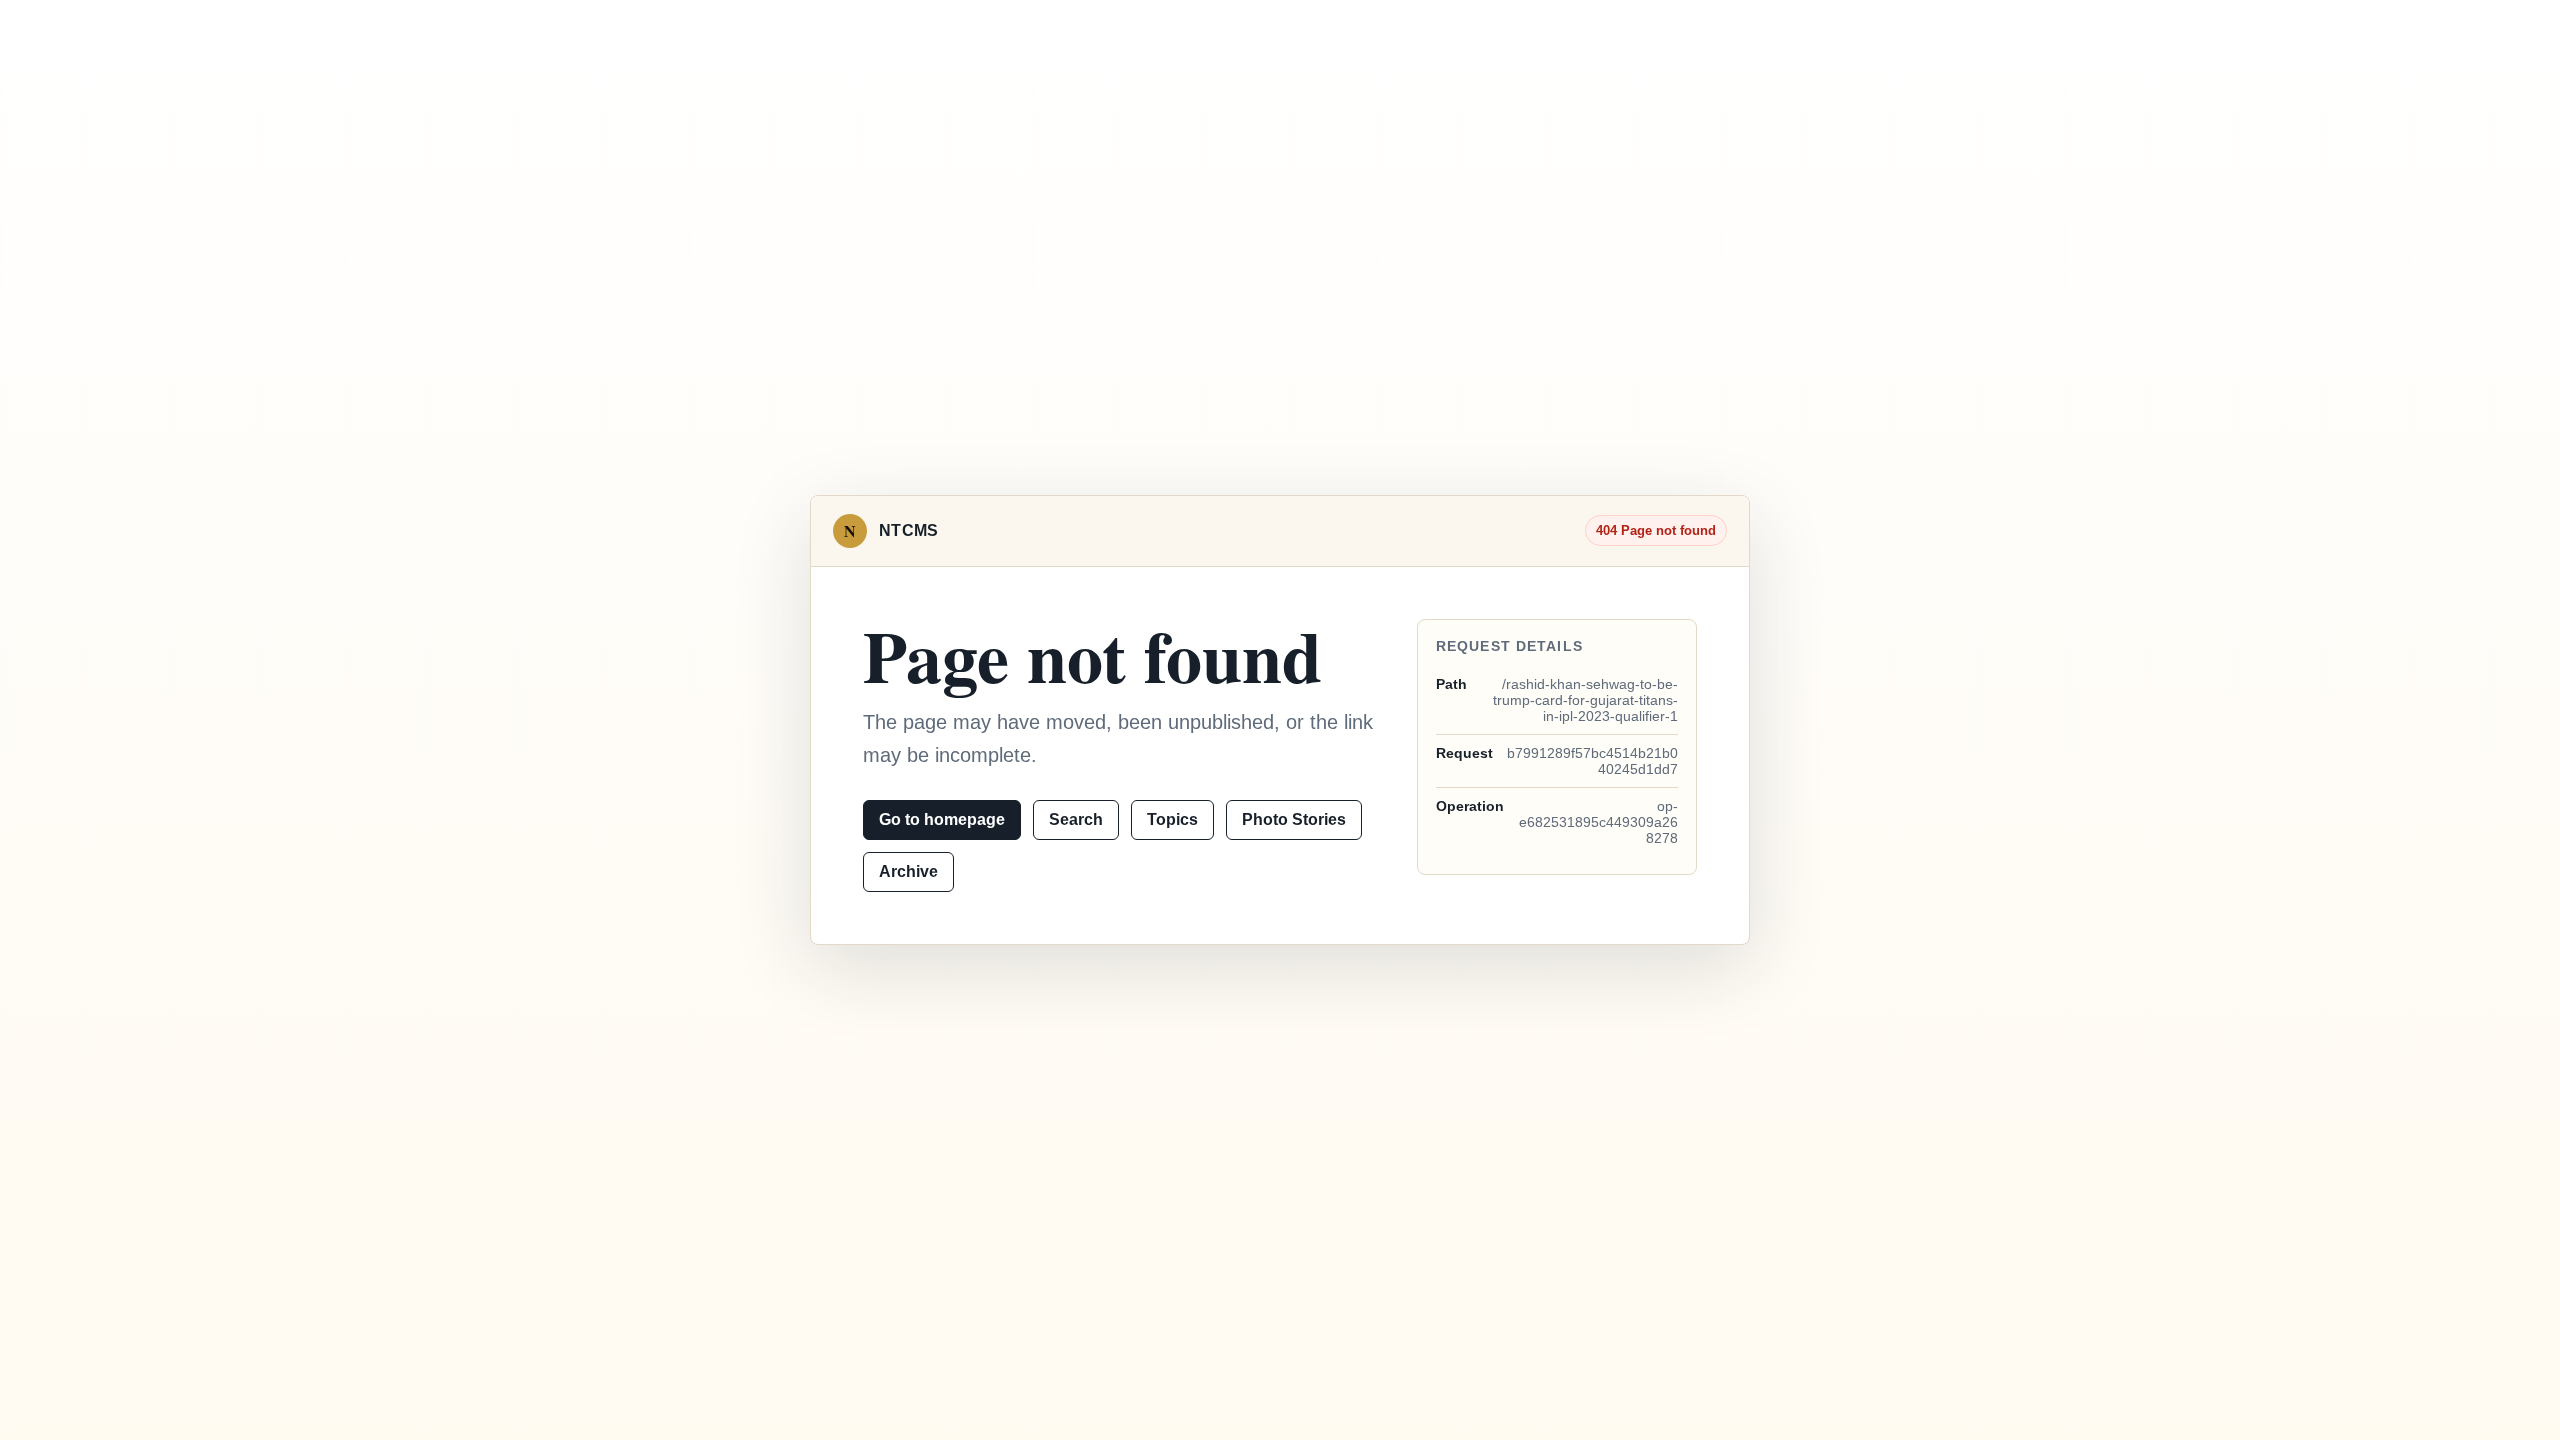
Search (1076, 819)
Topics (1172, 819)
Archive (908, 871)
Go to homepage (942, 819)
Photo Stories (1294, 819)
